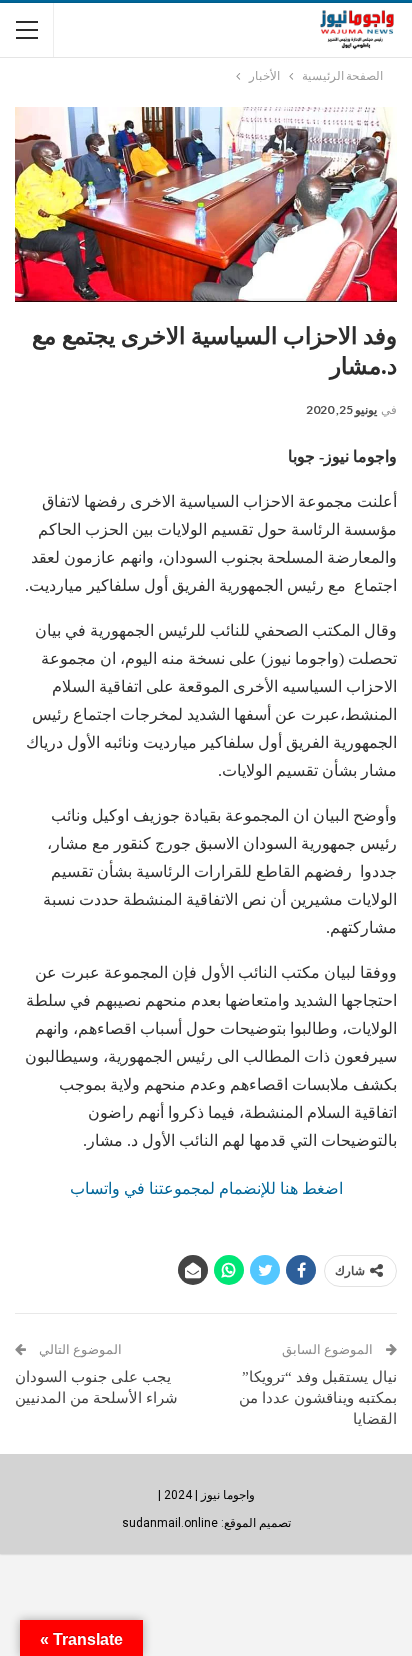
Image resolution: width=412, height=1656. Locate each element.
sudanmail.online (170, 1523)
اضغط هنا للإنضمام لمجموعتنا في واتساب (206, 1188)
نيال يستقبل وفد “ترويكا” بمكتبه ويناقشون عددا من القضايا (318, 1398)
